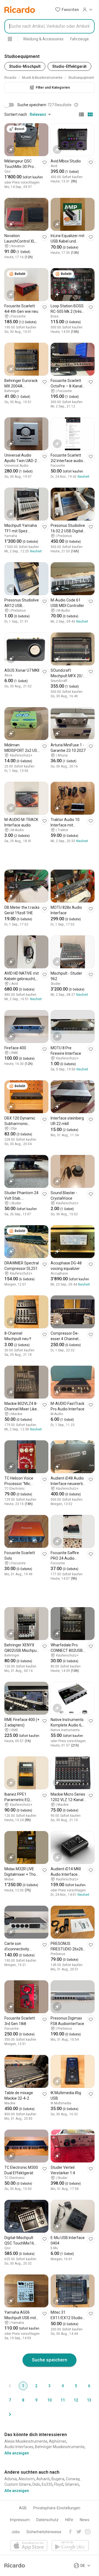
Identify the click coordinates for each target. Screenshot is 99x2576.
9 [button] (36, 2400)
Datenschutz (47, 2520)
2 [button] (36, 2386)
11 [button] (63, 2400)
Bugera (58, 2479)
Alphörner (57, 2441)
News (85, 2520)
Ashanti (43, 2479)
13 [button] (89, 2400)
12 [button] (76, 2400)
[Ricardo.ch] (20, 10)
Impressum (20, 2520)
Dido (36, 2484)
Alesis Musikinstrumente (26, 2441)
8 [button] (23, 2400)
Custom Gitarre (18, 2484)
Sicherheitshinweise (44, 2532)
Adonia (11, 2479)
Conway (73, 2479)
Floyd (59, 2484)
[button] (67, 10)
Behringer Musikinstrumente (60, 2447)
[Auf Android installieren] (70, 2546)
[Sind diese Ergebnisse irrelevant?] (76, 105)
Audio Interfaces (19, 2447)
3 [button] (50, 2386)
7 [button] (10, 2400)
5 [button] (76, 2386)
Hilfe (69, 2520)
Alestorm (27, 2479)
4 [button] (63, 2386)
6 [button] (89, 2386)
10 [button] (50, 2400)
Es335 (47, 2484)
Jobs (16, 2532)
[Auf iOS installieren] (29, 2546)
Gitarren (72, 2484)
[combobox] (50, 26)
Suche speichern (50, 2360)
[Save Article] (45, 162)
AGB (23, 2508)
